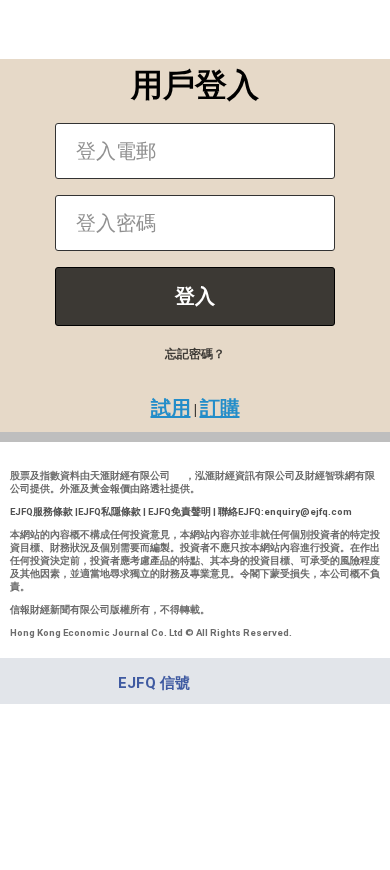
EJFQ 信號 (154, 683)
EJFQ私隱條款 (109, 511)
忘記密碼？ (195, 354)
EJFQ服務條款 (41, 511)
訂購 (220, 408)
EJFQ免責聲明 (179, 511)
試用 (171, 408)
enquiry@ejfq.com (308, 511)
